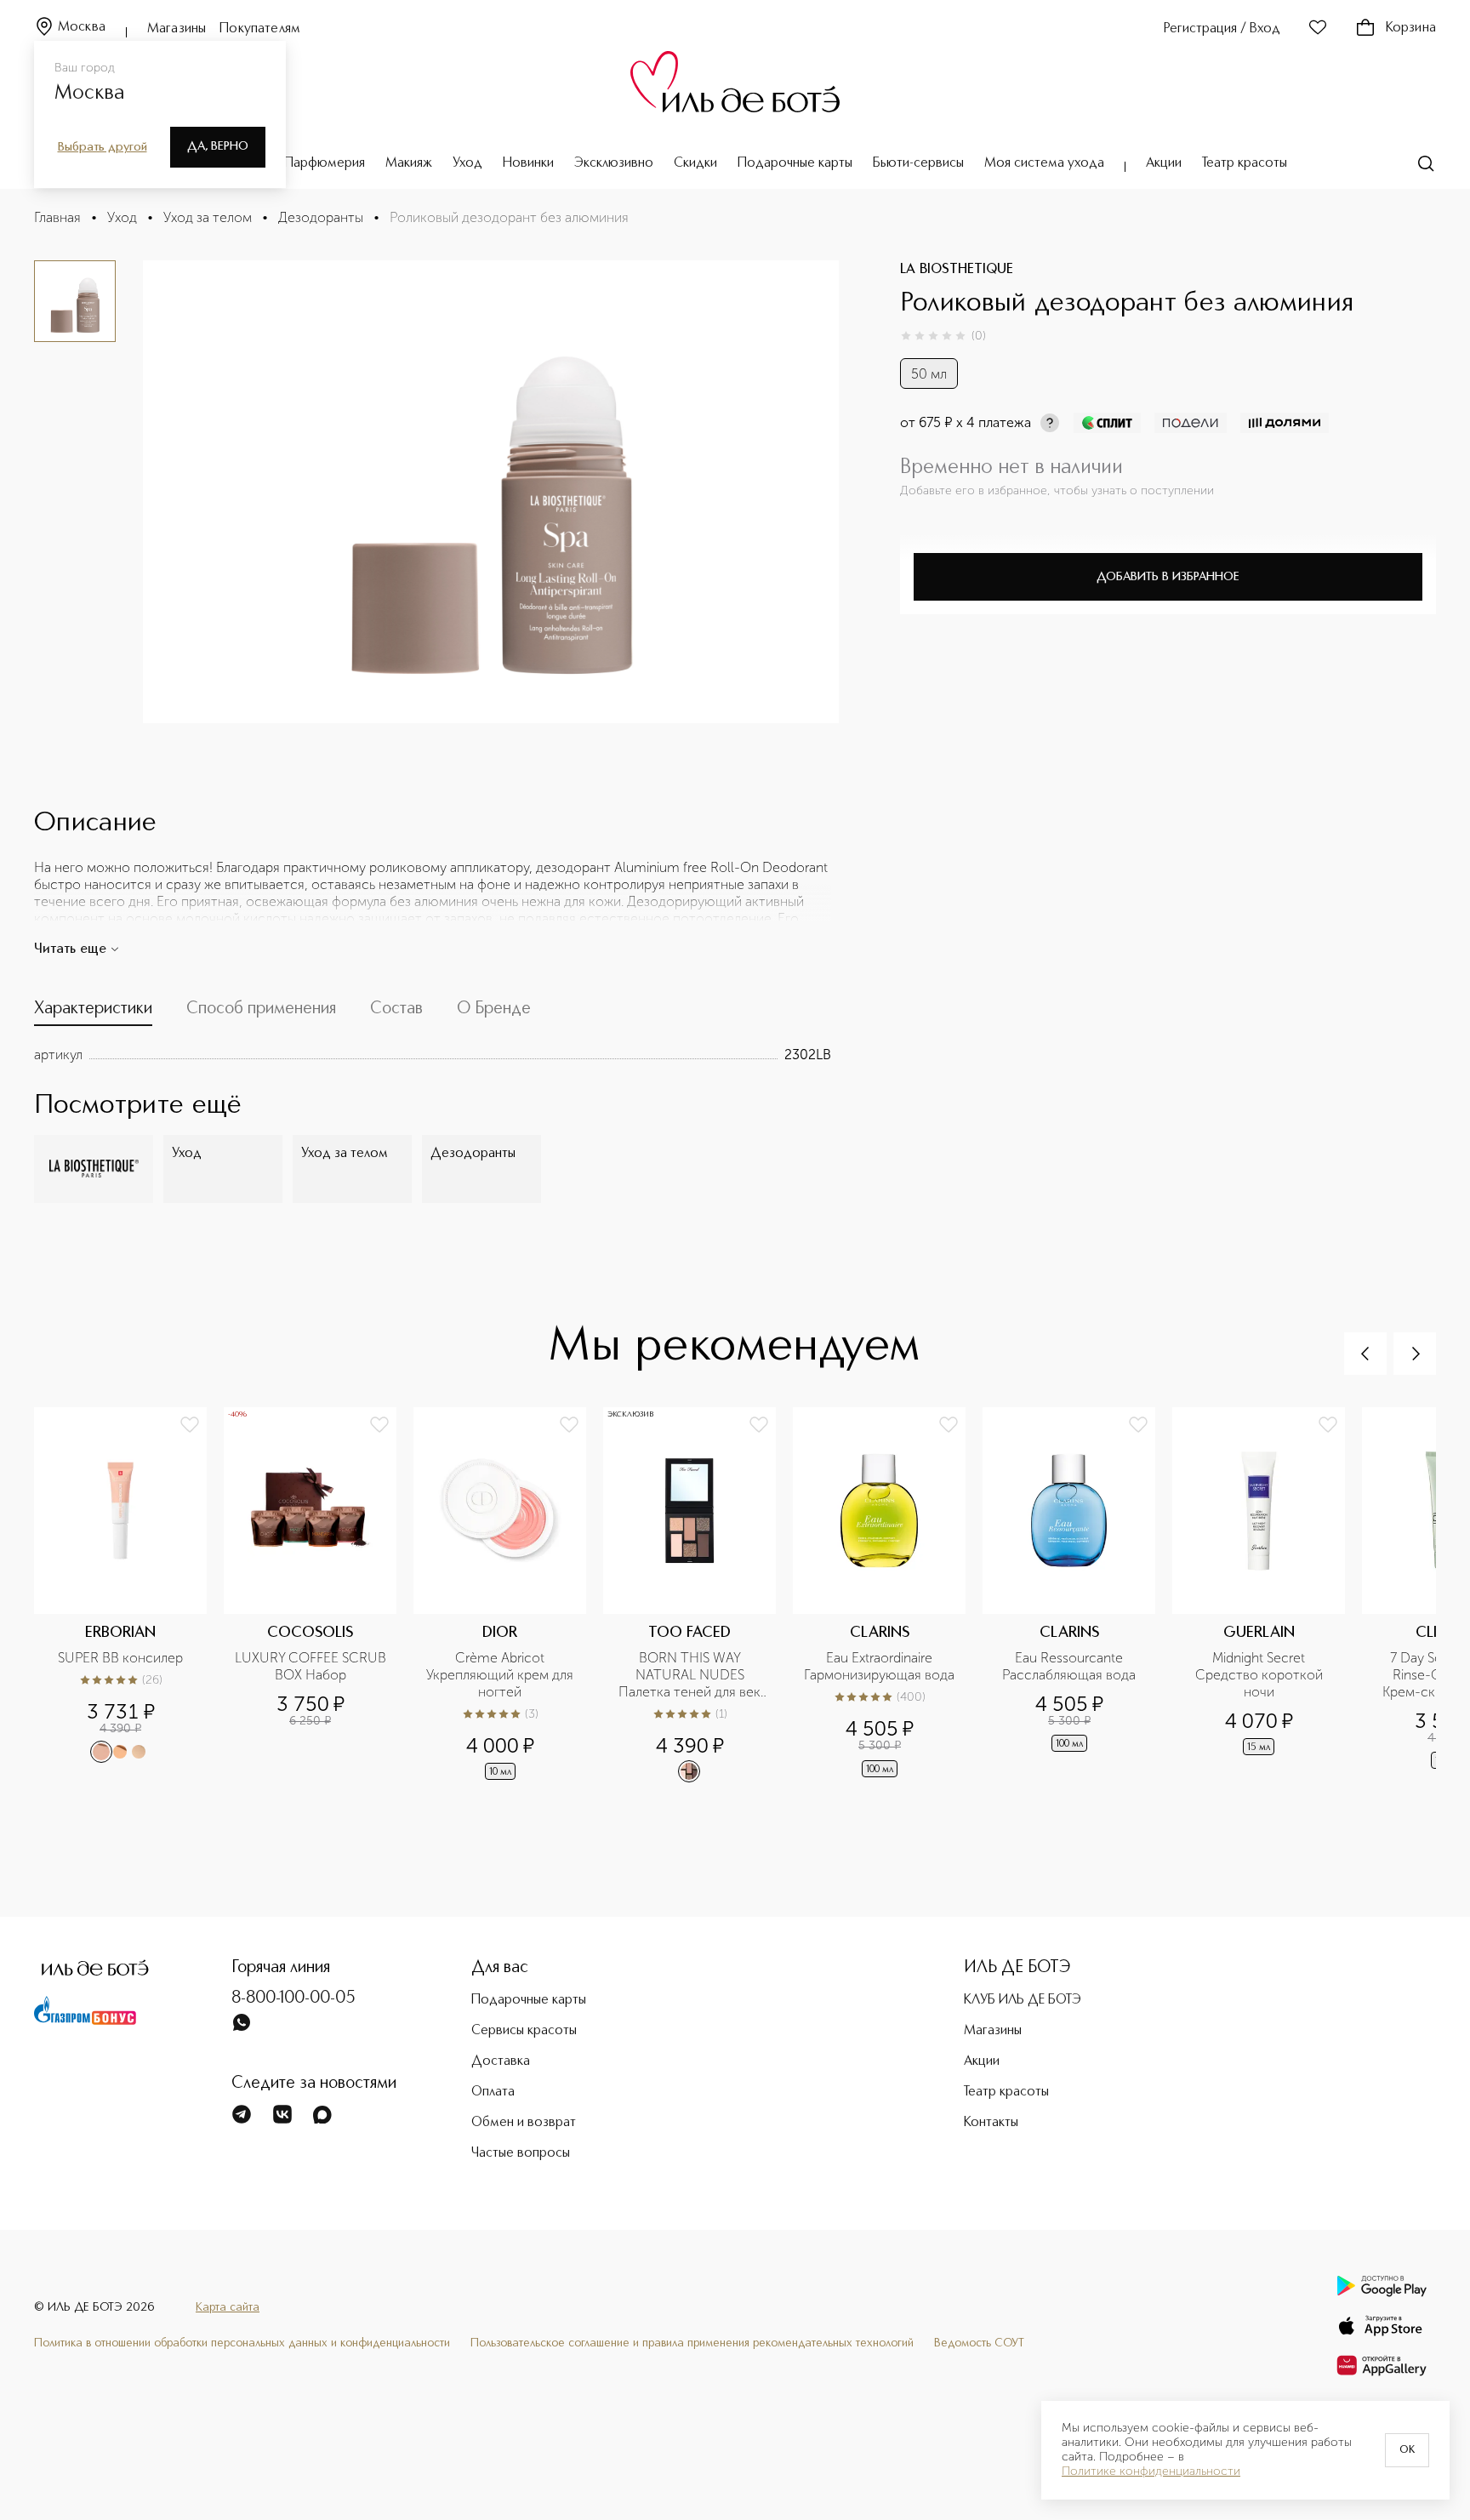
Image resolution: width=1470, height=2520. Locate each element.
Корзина (1411, 28)
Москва (82, 27)
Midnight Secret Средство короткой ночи (1261, 1675)
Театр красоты (1245, 163)
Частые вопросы (521, 2153)
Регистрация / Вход (1222, 29)
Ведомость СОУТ (979, 2343)
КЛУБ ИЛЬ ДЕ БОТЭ (1023, 2000)
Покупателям (260, 29)
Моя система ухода (1044, 163)
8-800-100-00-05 (293, 1998)
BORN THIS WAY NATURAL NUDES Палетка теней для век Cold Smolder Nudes (691, 1675)
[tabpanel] (433, 1055)
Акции (1164, 163)
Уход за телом (208, 217)
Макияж (409, 163)
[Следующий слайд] (1415, 1354)
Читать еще (70, 949)
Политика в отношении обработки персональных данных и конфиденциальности (242, 2343)
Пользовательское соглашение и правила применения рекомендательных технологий (692, 2343)
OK (1407, 2450)
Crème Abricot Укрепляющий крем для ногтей (501, 1675)
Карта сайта (228, 2307)
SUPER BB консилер (120, 1658)
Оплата (493, 2092)
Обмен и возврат (524, 2123)
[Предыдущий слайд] (1365, 1354)
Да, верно (218, 146)
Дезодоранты (321, 217)
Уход (467, 163)
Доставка (501, 2061)
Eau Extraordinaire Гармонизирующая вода (879, 1666)
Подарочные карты (795, 163)
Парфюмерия (325, 163)
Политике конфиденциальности (1151, 2472)
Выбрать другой (103, 147)
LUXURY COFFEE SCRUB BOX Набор (311, 1666)
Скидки (695, 163)
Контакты (991, 2123)
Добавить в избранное (1168, 577)
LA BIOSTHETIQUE (957, 270)
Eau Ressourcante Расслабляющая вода (1069, 1666)
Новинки (528, 163)
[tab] (93, 1012)
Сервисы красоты (524, 2031)
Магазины (177, 29)
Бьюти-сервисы (918, 163)
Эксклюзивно (614, 163)
